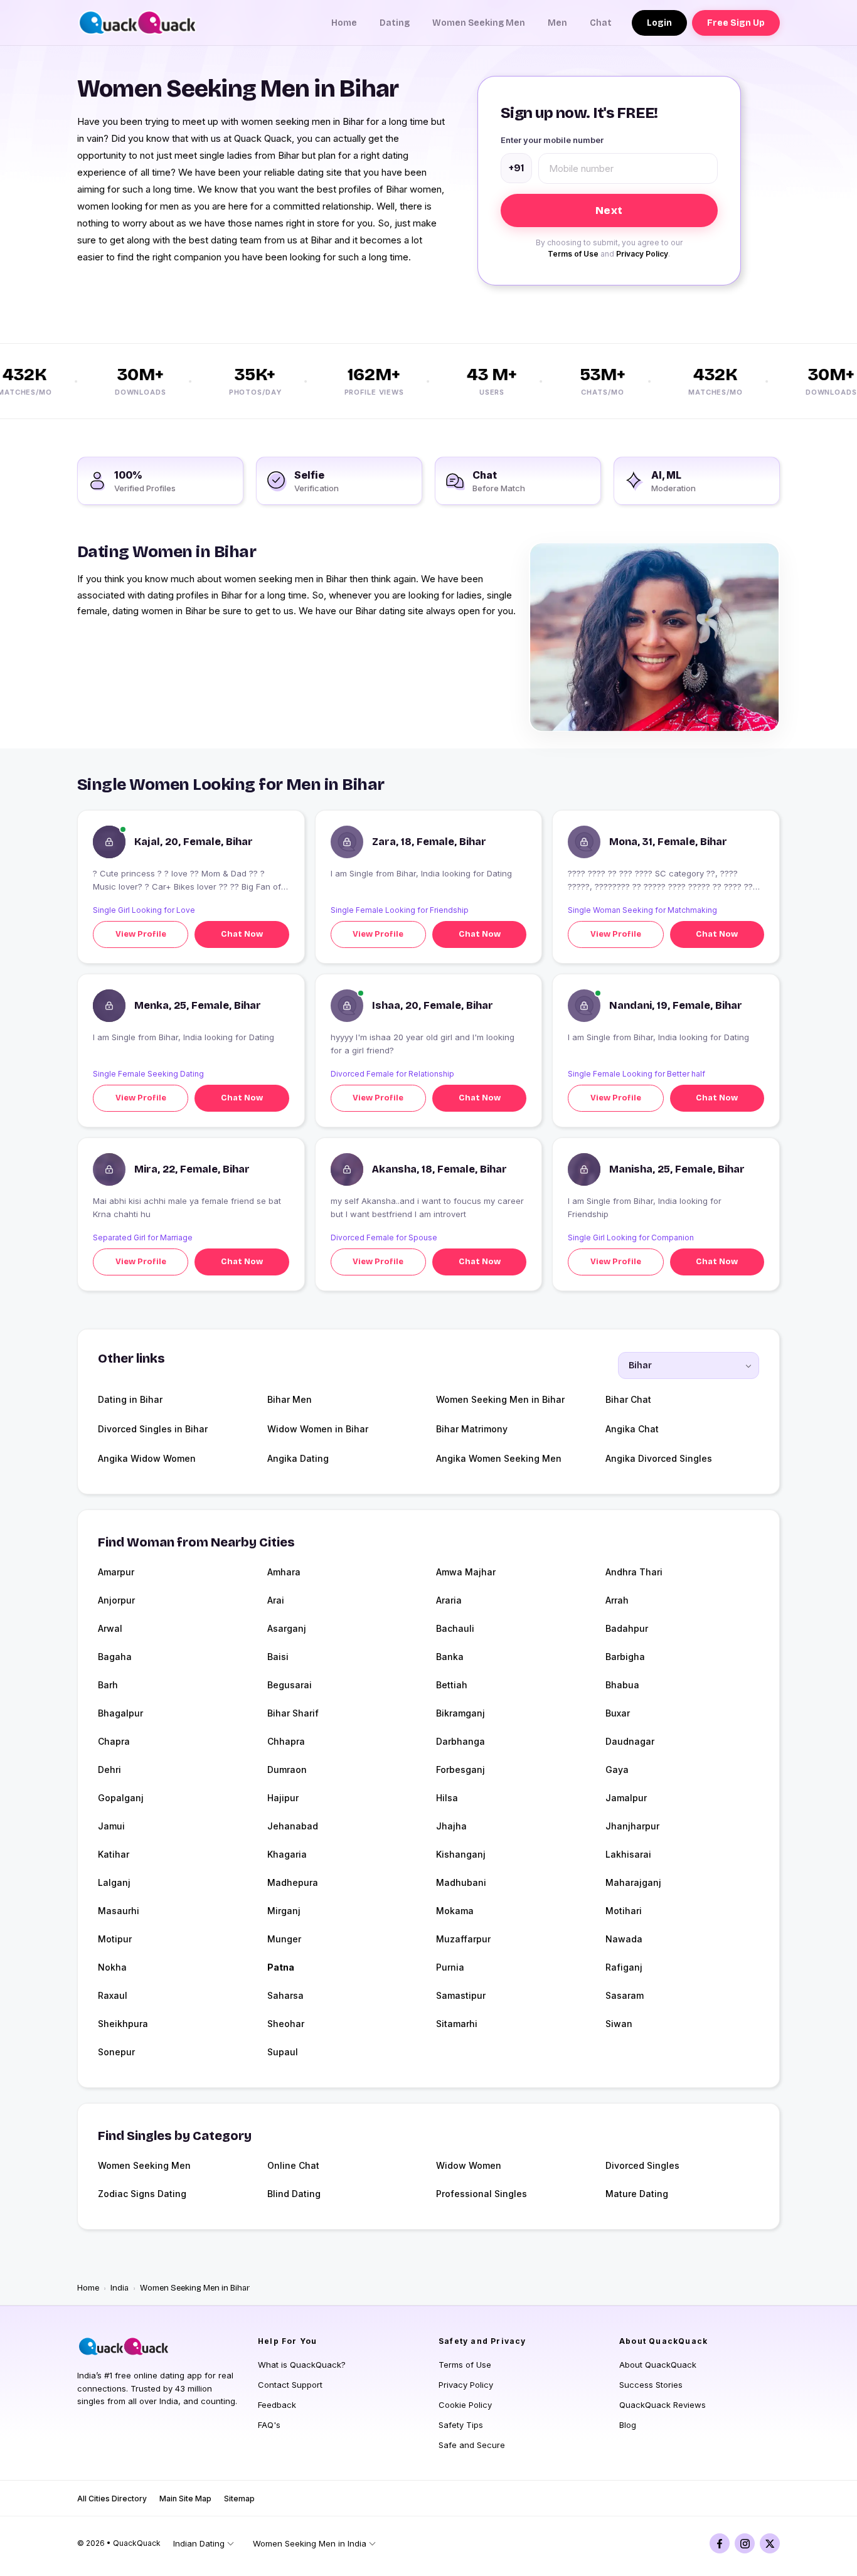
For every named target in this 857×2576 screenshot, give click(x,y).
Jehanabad (293, 1826)
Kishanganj (461, 1854)
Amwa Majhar (466, 1572)
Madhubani (461, 1882)
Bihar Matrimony (472, 1429)
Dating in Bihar (130, 1399)
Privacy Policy (642, 254)
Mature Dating (637, 2194)
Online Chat (293, 2165)
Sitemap (239, 2499)
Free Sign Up (736, 23)
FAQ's (269, 2425)
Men (557, 23)
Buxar (618, 1713)
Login (659, 23)
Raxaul (113, 1995)
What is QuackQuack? (302, 2365)
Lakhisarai (628, 1854)
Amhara (284, 1572)
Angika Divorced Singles (659, 1458)
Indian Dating (199, 2543)
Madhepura (293, 1882)
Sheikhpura (123, 2024)
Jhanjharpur (632, 1826)
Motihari (624, 1911)
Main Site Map (185, 2499)
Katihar (114, 1854)
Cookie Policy (465, 2405)
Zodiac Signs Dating (142, 2194)
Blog (628, 2425)
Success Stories (651, 2385)
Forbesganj (460, 1770)
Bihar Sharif (293, 1713)
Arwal (110, 1628)
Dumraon (287, 1770)
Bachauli (455, 1628)
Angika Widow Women (147, 1458)
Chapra (114, 1741)
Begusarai (290, 1685)
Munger (284, 1939)
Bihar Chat (628, 1399)
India (120, 2288)
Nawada (624, 1939)
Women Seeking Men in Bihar (500, 1399)
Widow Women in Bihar (318, 1429)
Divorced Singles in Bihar (153, 1429)
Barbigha (625, 1657)
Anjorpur (116, 1600)
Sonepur (116, 2052)
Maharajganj (633, 1882)
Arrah (617, 1600)
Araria (449, 1600)
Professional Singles (482, 2194)
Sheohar (286, 2024)
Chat (601, 23)
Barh (108, 1685)
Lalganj (114, 1882)
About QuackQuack (658, 2365)
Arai (276, 1600)
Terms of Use (573, 254)
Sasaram (625, 1995)
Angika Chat (632, 1429)
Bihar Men (290, 1399)
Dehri (109, 1770)
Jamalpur (626, 1798)
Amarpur (116, 1572)
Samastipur (461, 1995)
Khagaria (287, 1854)
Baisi (278, 1657)
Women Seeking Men (479, 23)
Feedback (277, 2405)
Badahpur (627, 1628)
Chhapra (286, 1741)
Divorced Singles (642, 2165)
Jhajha (451, 1826)
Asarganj (287, 1628)
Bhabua (622, 1685)
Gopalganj (121, 1798)
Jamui (111, 1826)
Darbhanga (460, 1741)
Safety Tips (461, 2425)
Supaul (283, 2052)
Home (344, 23)
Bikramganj (460, 1713)
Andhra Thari (634, 1572)
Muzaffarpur (463, 1939)
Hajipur (283, 1798)
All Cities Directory (112, 2499)
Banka (450, 1657)
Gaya (617, 1770)
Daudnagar (630, 1741)
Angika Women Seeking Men (499, 1458)
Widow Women (469, 2165)
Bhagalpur (120, 1713)
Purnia (450, 1967)
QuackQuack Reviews (663, 2405)
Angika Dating (298, 1458)
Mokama (455, 1911)
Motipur (115, 1939)
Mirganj (284, 1911)
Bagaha (115, 1657)
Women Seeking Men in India (310, 2543)
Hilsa (447, 1798)
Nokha (112, 1967)
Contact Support (290, 2385)
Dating (395, 23)
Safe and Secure (472, 2445)
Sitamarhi (457, 2024)
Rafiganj (624, 1967)
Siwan (619, 2024)
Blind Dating (294, 2194)
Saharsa (285, 1995)
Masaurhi (119, 1911)
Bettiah (452, 1685)
